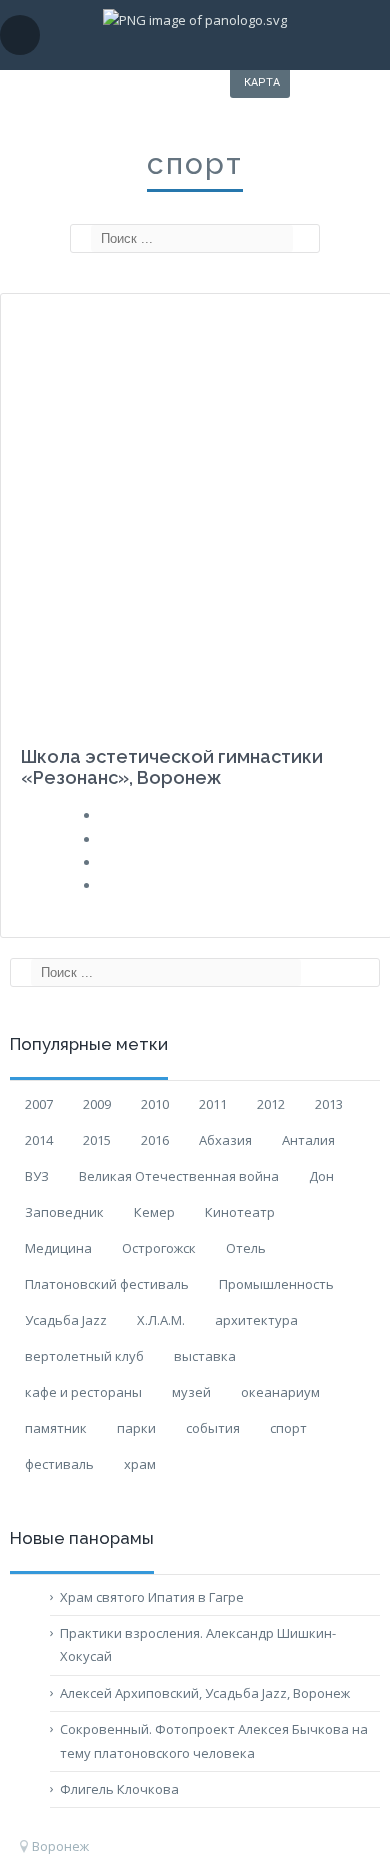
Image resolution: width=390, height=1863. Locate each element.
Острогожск (159, 1248)
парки (136, 1428)
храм (140, 1464)
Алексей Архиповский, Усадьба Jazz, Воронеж (205, 1693)
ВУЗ (37, 1176)
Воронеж (60, 1846)
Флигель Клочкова (119, 1789)
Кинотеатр (240, 1212)
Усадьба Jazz (66, 1320)
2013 (329, 1104)
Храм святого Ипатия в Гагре (152, 1597)
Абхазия (225, 1140)
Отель (246, 1248)
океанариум (280, 1392)
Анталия (308, 1140)
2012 (271, 1104)
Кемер (154, 1212)
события (213, 1428)
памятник (56, 1428)
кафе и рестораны (83, 1392)
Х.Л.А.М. (161, 1320)
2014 (39, 1140)
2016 (155, 1140)
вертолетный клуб (84, 1356)
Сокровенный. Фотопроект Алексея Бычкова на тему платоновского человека (214, 1740)
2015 (97, 1140)
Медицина (58, 1248)
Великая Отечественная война (179, 1176)
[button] (83, 239)
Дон (321, 1176)
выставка (205, 1356)
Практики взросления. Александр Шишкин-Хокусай (198, 1644)
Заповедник (64, 1212)
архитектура (256, 1320)
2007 (39, 1104)
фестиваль (59, 1464)
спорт (288, 1428)
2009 (97, 1104)
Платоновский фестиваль (107, 1284)
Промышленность (276, 1284)
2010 (155, 1104)
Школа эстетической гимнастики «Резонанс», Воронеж (172, 767)
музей (191, 1392)
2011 (213, 1104)
